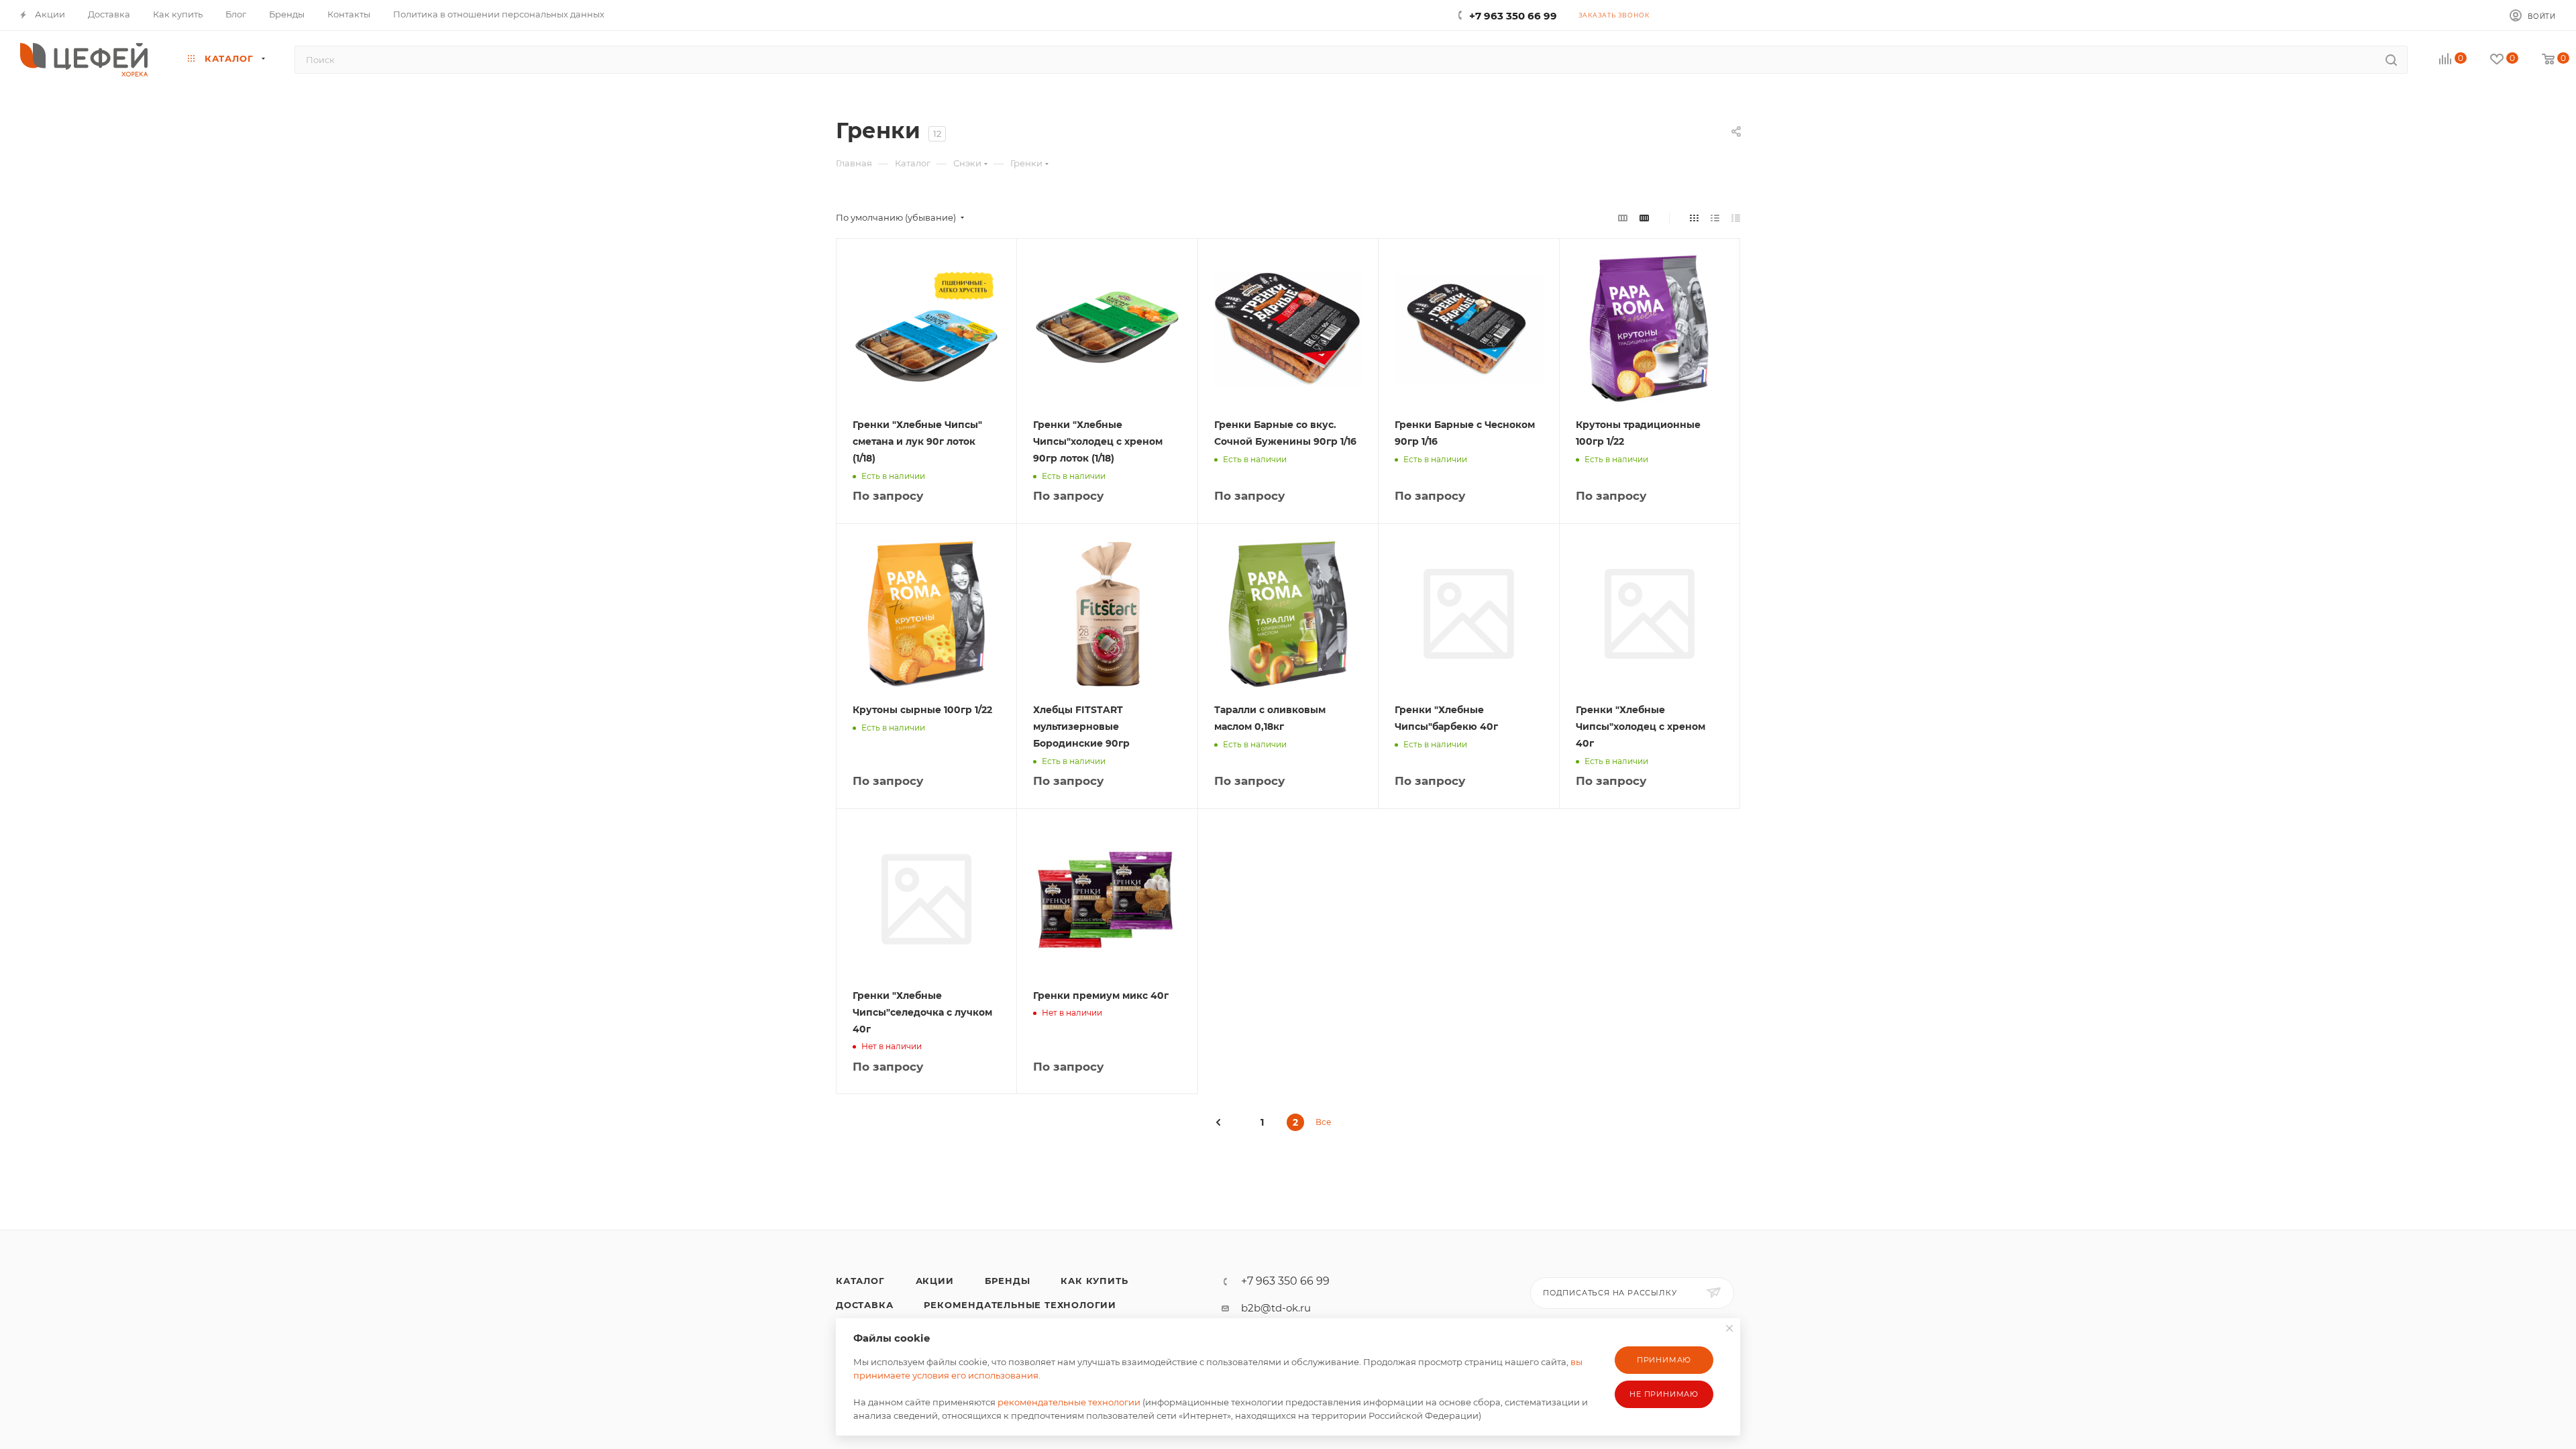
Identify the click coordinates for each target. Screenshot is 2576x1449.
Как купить (1094, 1281)
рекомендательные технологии (1069, 1402)
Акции (935, 1281)
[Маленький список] (1623, 218)
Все (1323, 1122)
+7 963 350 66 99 (1513, 16)
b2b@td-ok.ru (1276, 1308)
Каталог (860, 1281)
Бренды (1008, 1281)
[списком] (1715, 218)
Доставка (864, 1305)
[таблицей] (1736, 218)
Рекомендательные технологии (1020, 1305)
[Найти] (2391, 60)
